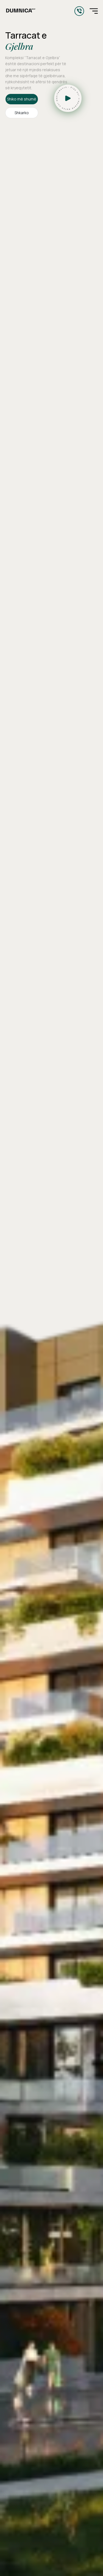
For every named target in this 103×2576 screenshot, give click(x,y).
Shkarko (22, 113)
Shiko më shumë (22, 99)
